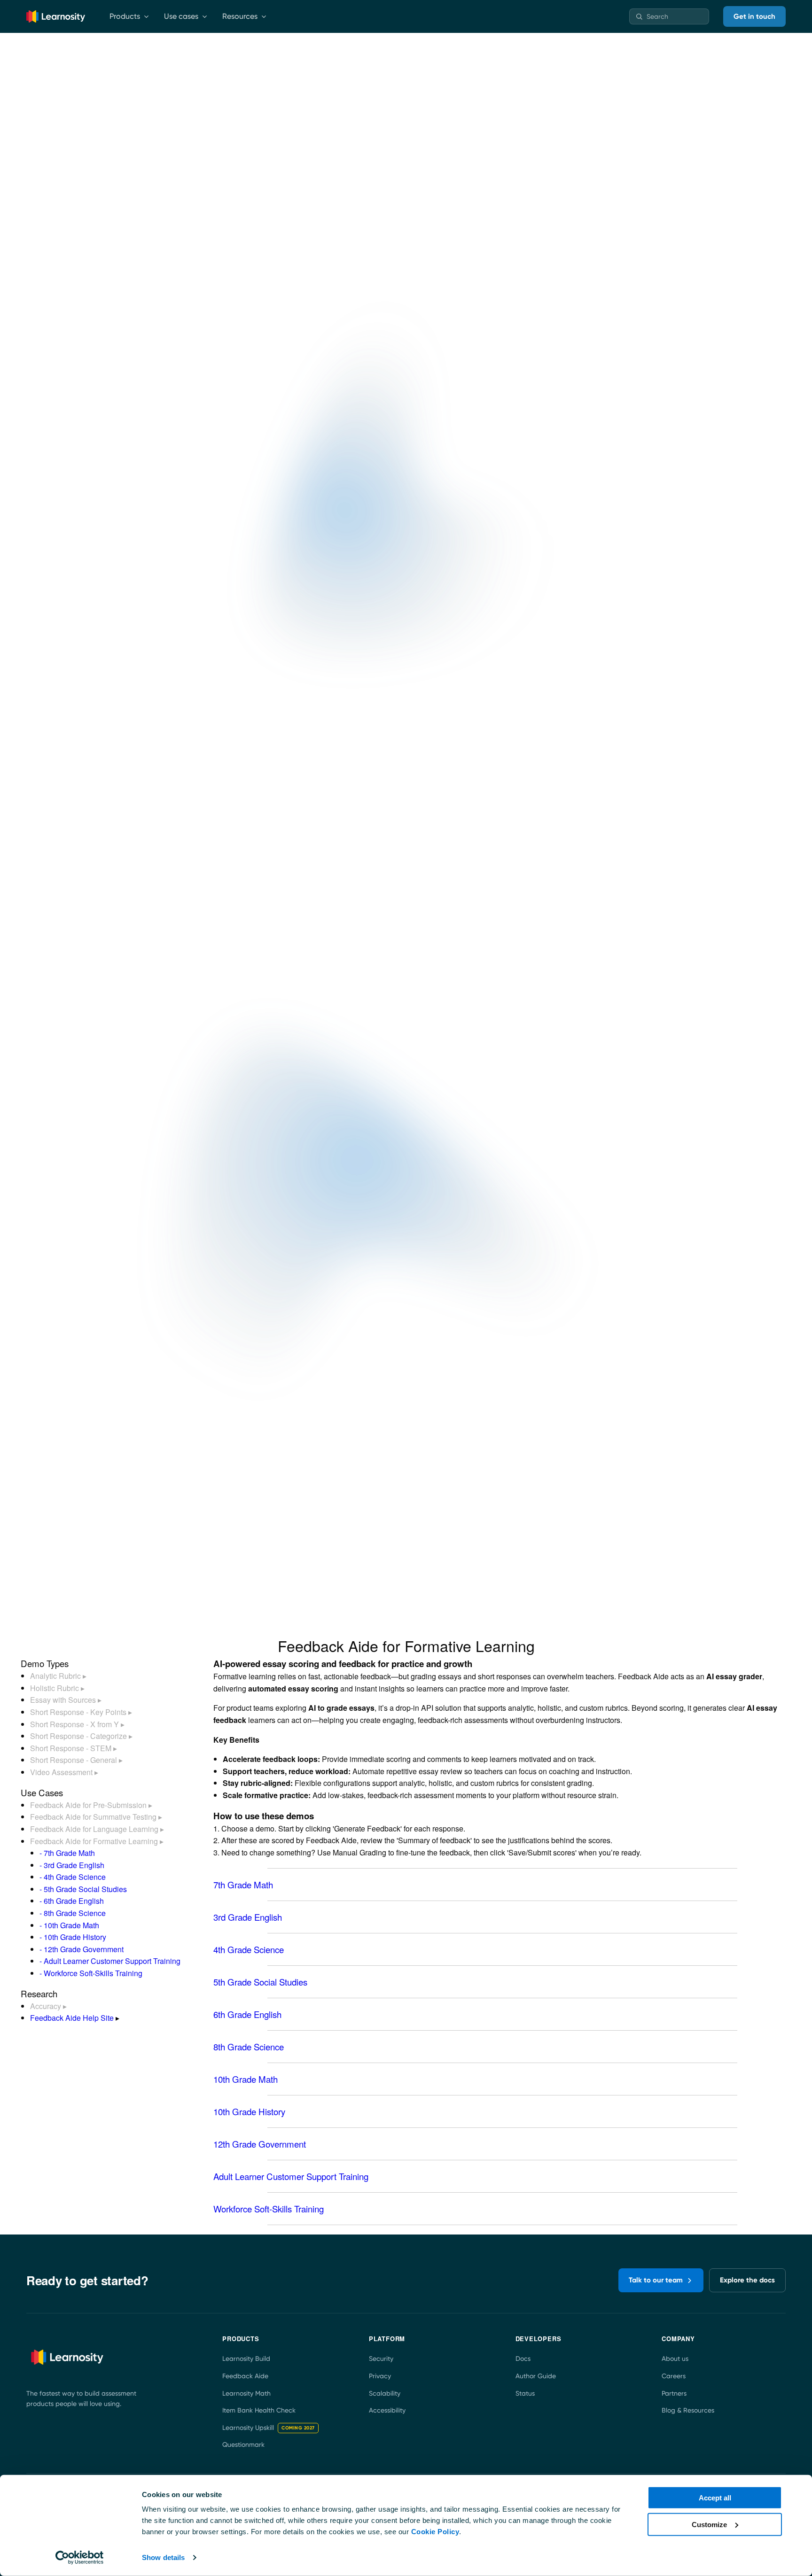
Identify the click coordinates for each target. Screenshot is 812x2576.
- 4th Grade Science (73, 1877)
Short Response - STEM (74, 1748)
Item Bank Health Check (259, 2410)
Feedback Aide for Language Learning (97, 1829)
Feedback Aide (245, 2376)
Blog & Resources (688, 2410)
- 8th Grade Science (73, 1913)
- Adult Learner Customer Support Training (110, 1961)
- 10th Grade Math (69, 1925)
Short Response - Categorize (81, 1736)
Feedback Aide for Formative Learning (97, 1841)
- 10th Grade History (73, 1937)
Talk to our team (656, 2280)
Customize (709, 2524)
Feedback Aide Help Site (72, 2018)
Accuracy (48, 2006)
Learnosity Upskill (269, 2428)
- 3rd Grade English (72, 1865)
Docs (523, 2359)
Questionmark (243, 2444)
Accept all (715, 2498)
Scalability (385, 2393)
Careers (674, 2376)
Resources (240, 16)
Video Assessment (64, 1772)
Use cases (181, 16)
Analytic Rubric (58, 1676)
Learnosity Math (246, 2393)
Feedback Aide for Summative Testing (96, 1817)
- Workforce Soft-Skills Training (91, 1973)
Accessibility (387, 2410)
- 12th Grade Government (82, 1949)
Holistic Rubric (57, 1688)
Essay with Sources (66, 1700)
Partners (674, 2393)
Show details (163, 2557)
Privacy (380, 2376)
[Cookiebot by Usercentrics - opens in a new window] (80, 2558)
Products (125, 16)
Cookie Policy (435, 2532)
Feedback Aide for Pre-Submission (91, 1805)
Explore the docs (747, 2280)
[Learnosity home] (56, 16)
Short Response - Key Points (81, 1712)
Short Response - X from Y (77, 1724)
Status (525, 2393)
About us (675, 2359)
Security (381, 2359)
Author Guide (536, 2376)
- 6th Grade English (72, 1901)
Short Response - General (76, 1760)
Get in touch (754, 16)
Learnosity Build (246, 2359)
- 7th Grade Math (67, 1853)
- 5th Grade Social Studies (83, 1889)
